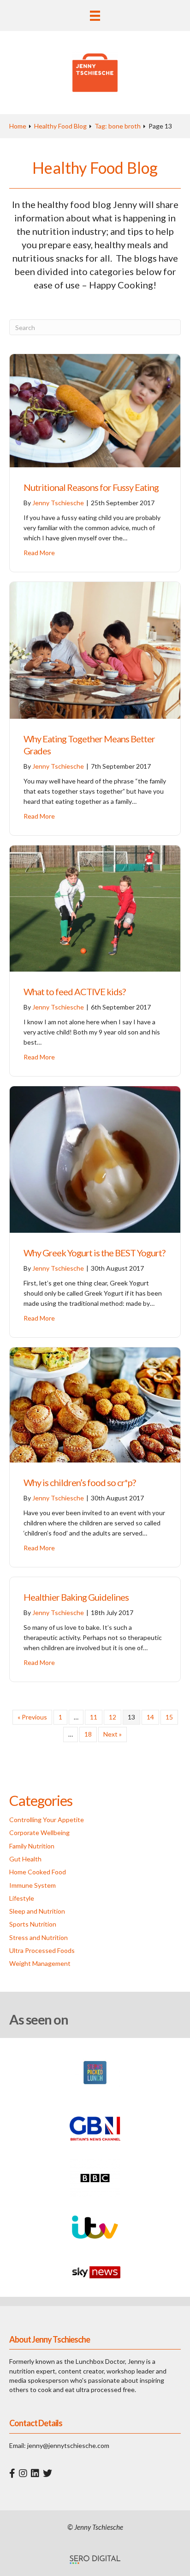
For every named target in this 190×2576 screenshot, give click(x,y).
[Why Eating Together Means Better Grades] (95, 650)
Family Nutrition (32, 1846)
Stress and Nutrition (39, 1937)
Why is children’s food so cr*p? (80, 1482)
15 (169, 1717)
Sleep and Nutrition (37, 1911)
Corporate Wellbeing (39, 1833)
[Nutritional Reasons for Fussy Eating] (95, 410)
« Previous (32, 1717)
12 (113, 1717)
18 (88, 1734)
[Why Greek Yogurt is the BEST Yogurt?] (95, 1159)
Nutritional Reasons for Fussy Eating (91, 487)
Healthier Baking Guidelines (76, 1597)
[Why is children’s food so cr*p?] (95, 1404)
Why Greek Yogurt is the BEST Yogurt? (94, 1253)
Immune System (33, 1885)
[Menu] (95, 15)
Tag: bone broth (118, 126)
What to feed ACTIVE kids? (74, 991)
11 (94, 1717)
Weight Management (40, 1963)
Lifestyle (22, 1898)
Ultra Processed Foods (42, 1950)
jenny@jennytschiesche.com (68, 2445)
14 (150, 1717)
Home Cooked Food (38, 1872)
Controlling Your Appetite (47, 1820)
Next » (113, 1734)
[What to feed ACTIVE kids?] (95, 908)
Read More (39, 553)
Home (18, 126)
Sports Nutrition (33, 1924)
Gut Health (25, 1859)
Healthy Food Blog (60, 126)
